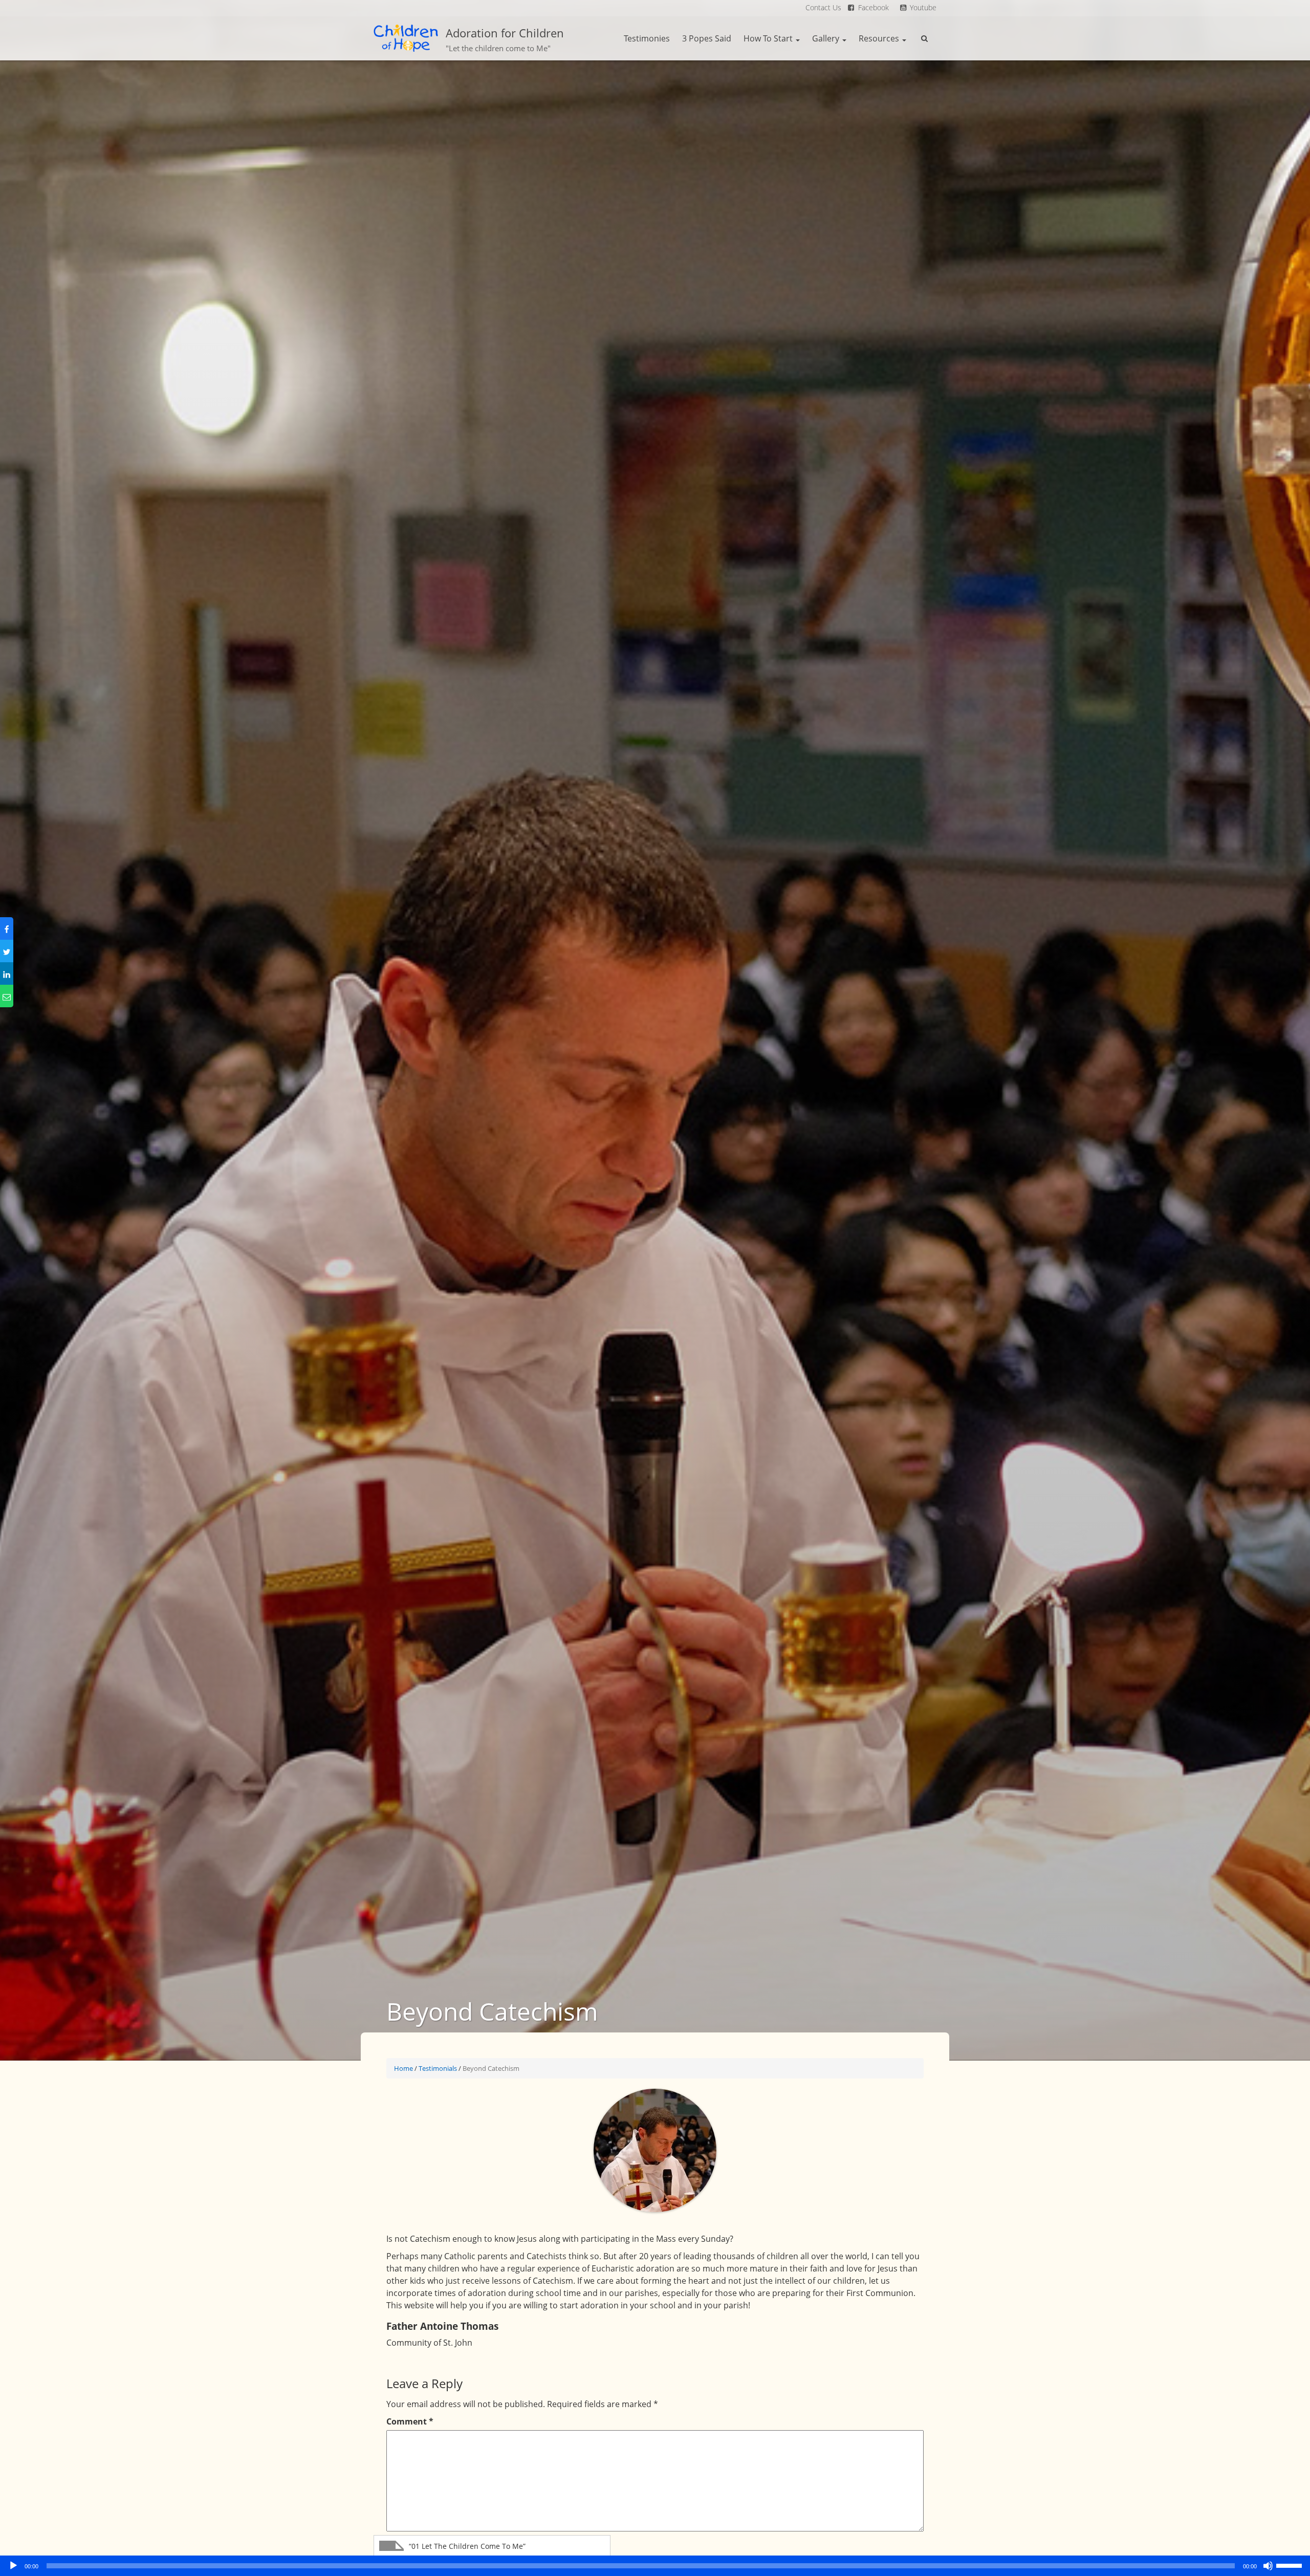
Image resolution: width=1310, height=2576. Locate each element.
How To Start (769, 38)
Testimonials (438, 2068)
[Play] (13, 2566)
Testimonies (647, 38)
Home (403, 2068)
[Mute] (1268, 2566)
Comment (410, 2421)
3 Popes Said (707, 38)
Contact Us (823, 7)
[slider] (1291, 2565)
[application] (655, 2566)
